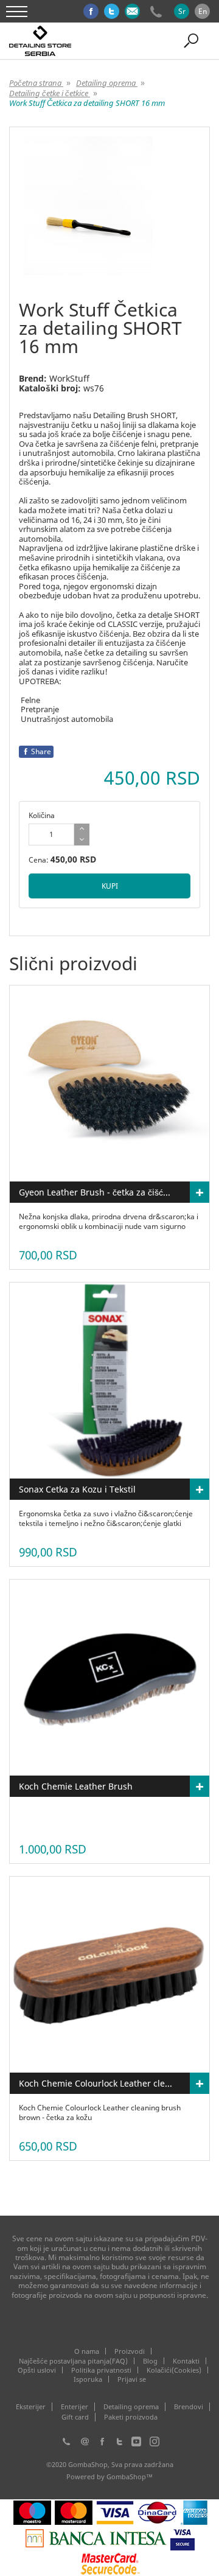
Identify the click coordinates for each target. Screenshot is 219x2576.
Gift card (75, 2417)
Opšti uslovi (37, 2370)
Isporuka (88, 2379)
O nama (87, 2351)
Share (41, 751)
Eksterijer (31, 2407)
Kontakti (186, 2361)
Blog (150, 2361)
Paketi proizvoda (131, 2417)
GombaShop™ (130, 2476)
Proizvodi (130, 2351)
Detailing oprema (131, 2407)
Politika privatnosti (101, 2370)
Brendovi (189, 2407)
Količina (42, 815)
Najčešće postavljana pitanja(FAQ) (73, 2361)
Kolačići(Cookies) (174, 2370)
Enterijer (75, 2407)
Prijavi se (132, 2379)
